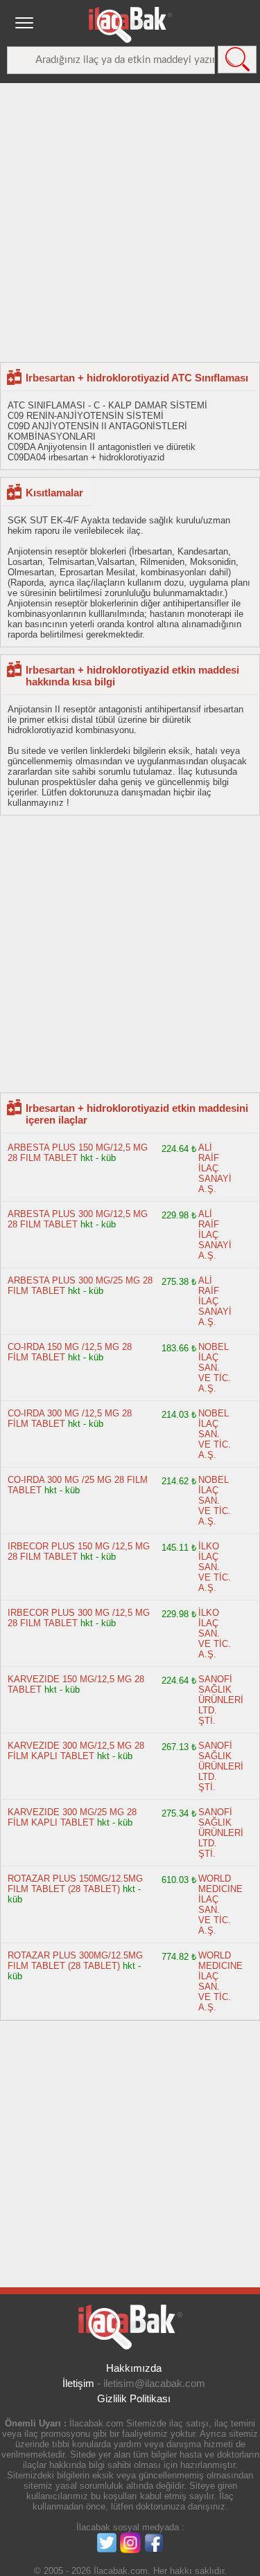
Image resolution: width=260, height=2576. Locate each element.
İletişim (78, 2383)
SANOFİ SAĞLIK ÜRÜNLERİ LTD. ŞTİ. (221, 1700)
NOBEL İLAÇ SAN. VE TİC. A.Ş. (215, 1368)
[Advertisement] (130, 222)
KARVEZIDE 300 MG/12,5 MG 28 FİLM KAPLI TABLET (76, 1751)
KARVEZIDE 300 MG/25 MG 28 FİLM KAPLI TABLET (72, 1817)
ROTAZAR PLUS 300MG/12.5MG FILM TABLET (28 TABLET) (75, 1961)
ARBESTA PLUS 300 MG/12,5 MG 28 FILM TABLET (78, 1219)
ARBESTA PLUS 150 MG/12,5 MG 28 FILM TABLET (78, 1153)
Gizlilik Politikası (134, 2398)
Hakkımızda (134, 2368)
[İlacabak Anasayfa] (130, 25)
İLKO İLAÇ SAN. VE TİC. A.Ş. (215, 1567)
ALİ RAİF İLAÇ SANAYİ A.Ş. (215, 1168)
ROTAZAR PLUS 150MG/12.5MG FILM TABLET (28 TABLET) (75, 1884)
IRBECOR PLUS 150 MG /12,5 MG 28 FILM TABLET (79, 1551)
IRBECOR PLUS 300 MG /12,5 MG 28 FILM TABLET (79, 1618)
